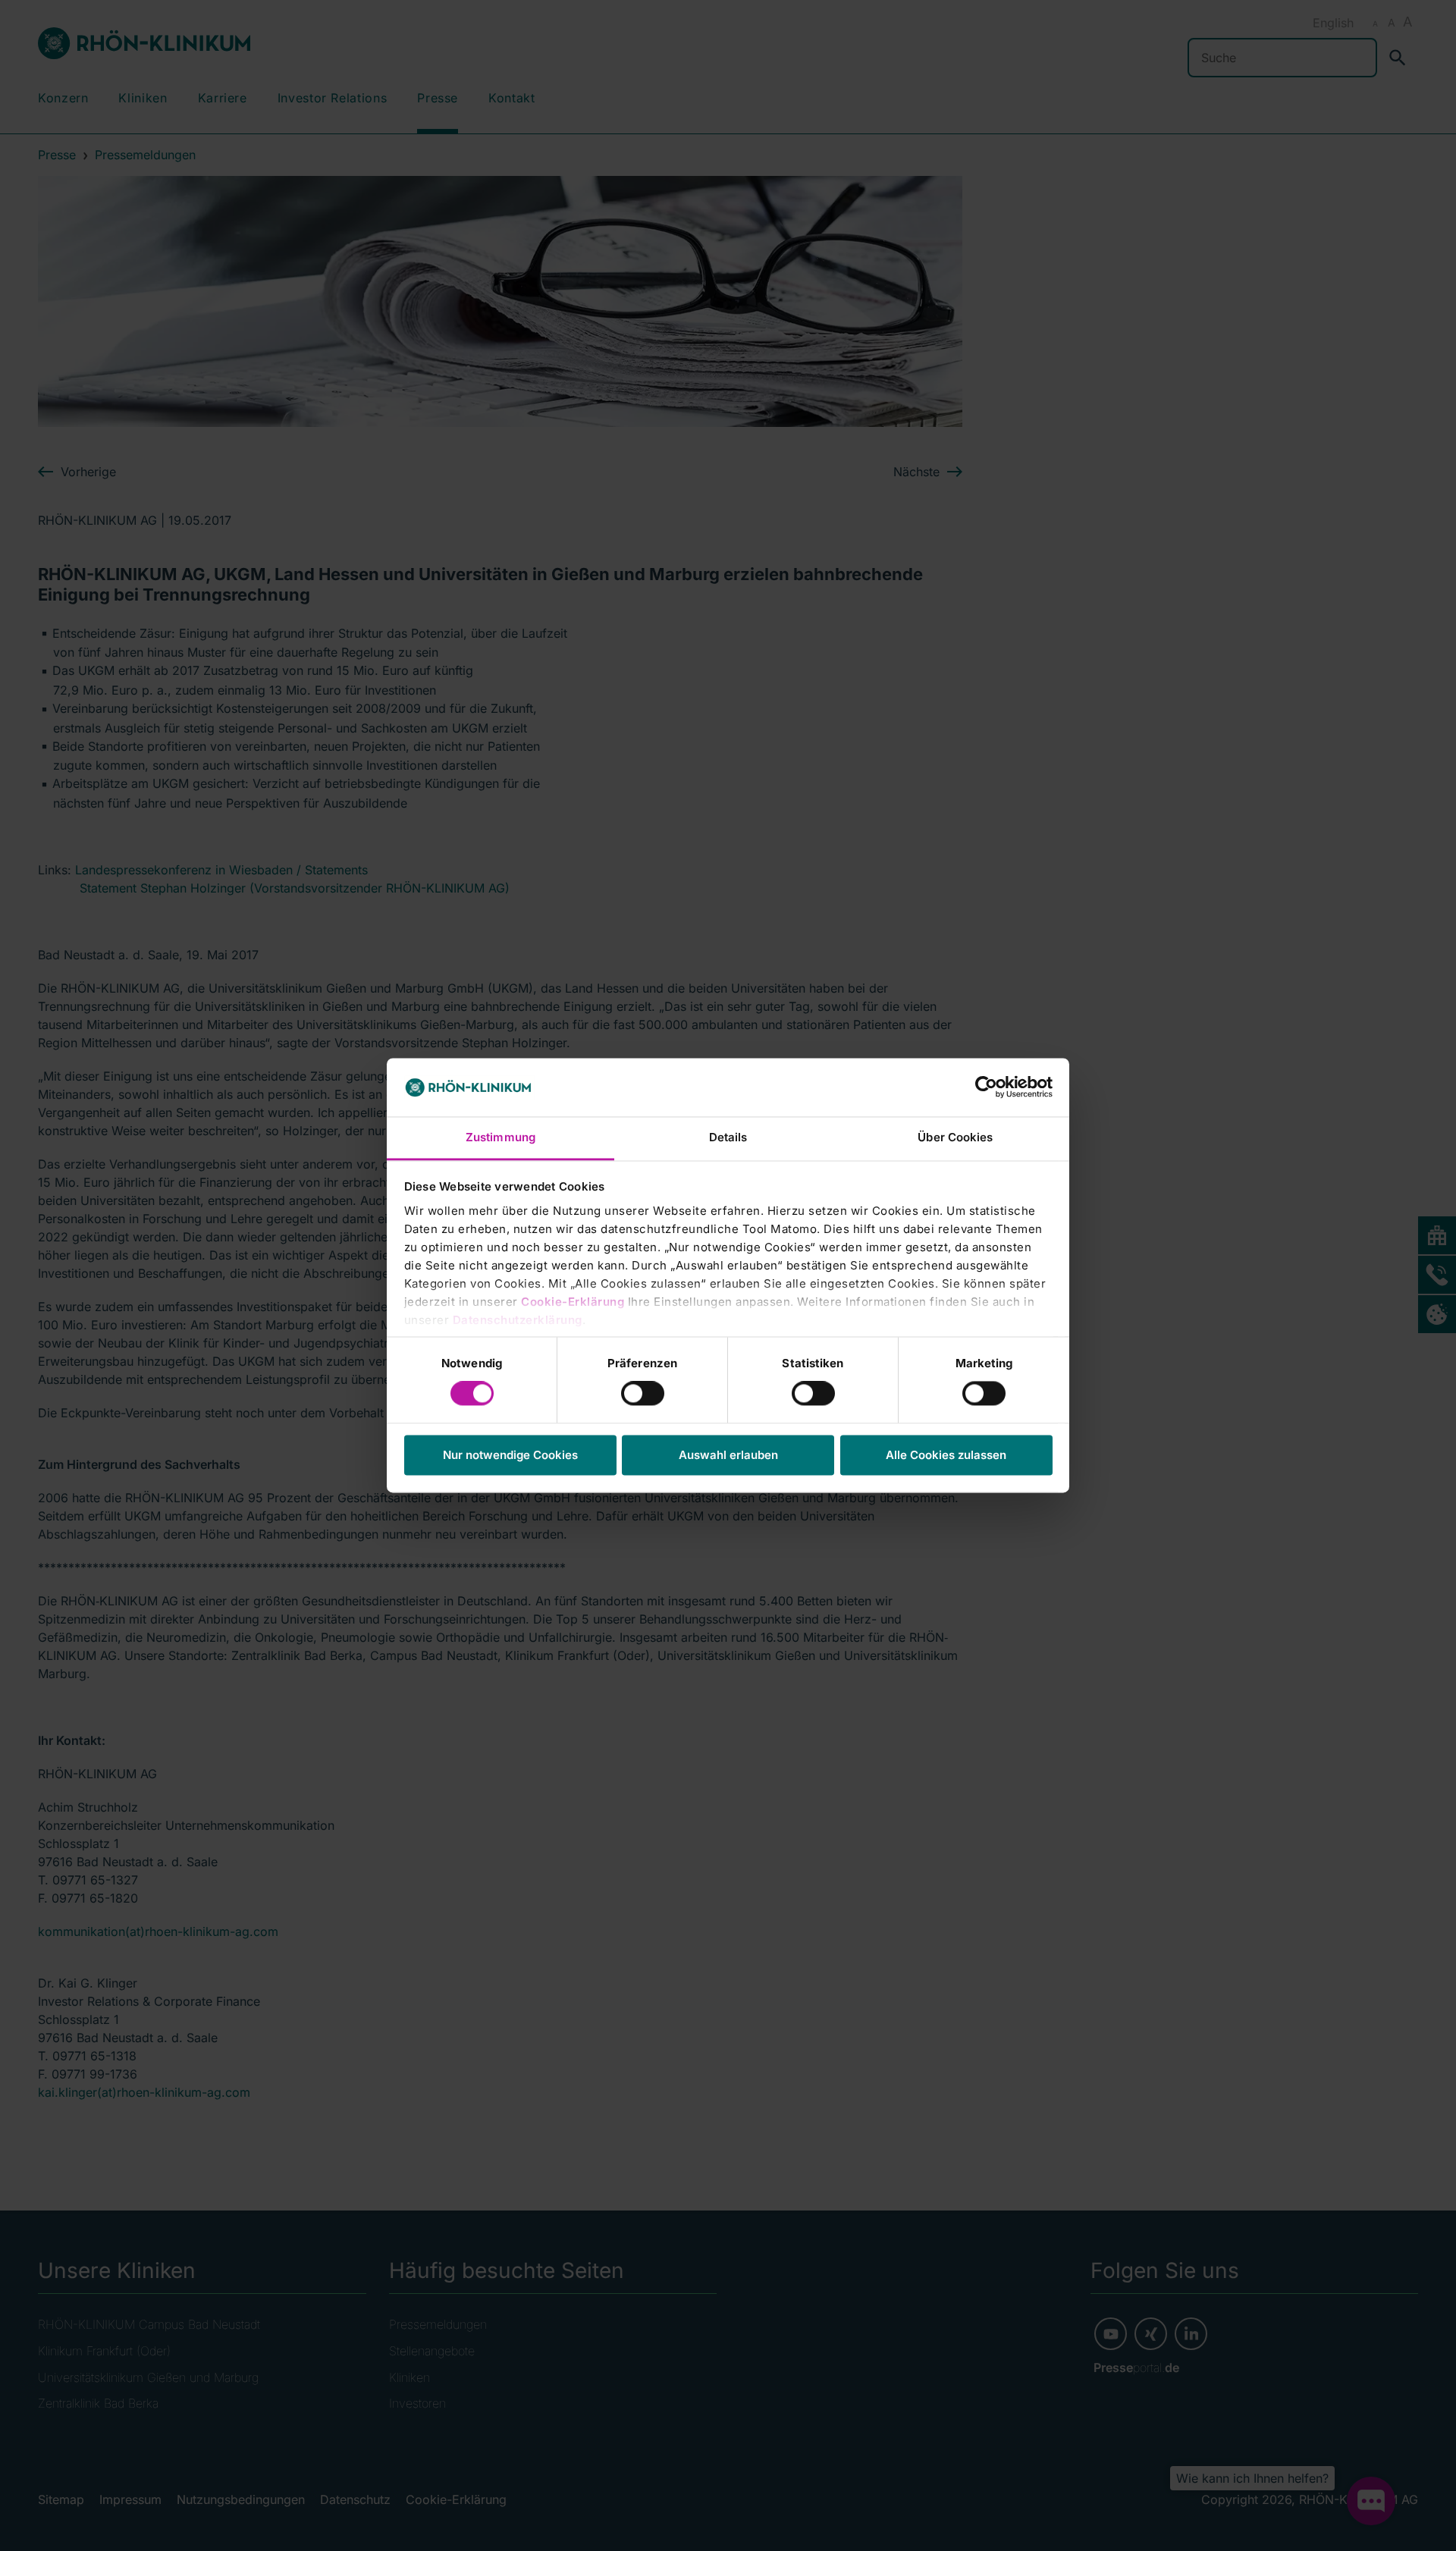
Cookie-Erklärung (573, 1302)
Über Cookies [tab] (955, 1137)
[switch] (643, 1394)
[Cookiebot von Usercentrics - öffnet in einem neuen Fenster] (986, 1087)
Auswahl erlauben (728, 1455)
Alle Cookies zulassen (946, 1455)
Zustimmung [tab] (500, 1137)
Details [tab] (728, 1137)
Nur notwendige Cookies (510, 1455)
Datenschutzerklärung (518, 1320)
